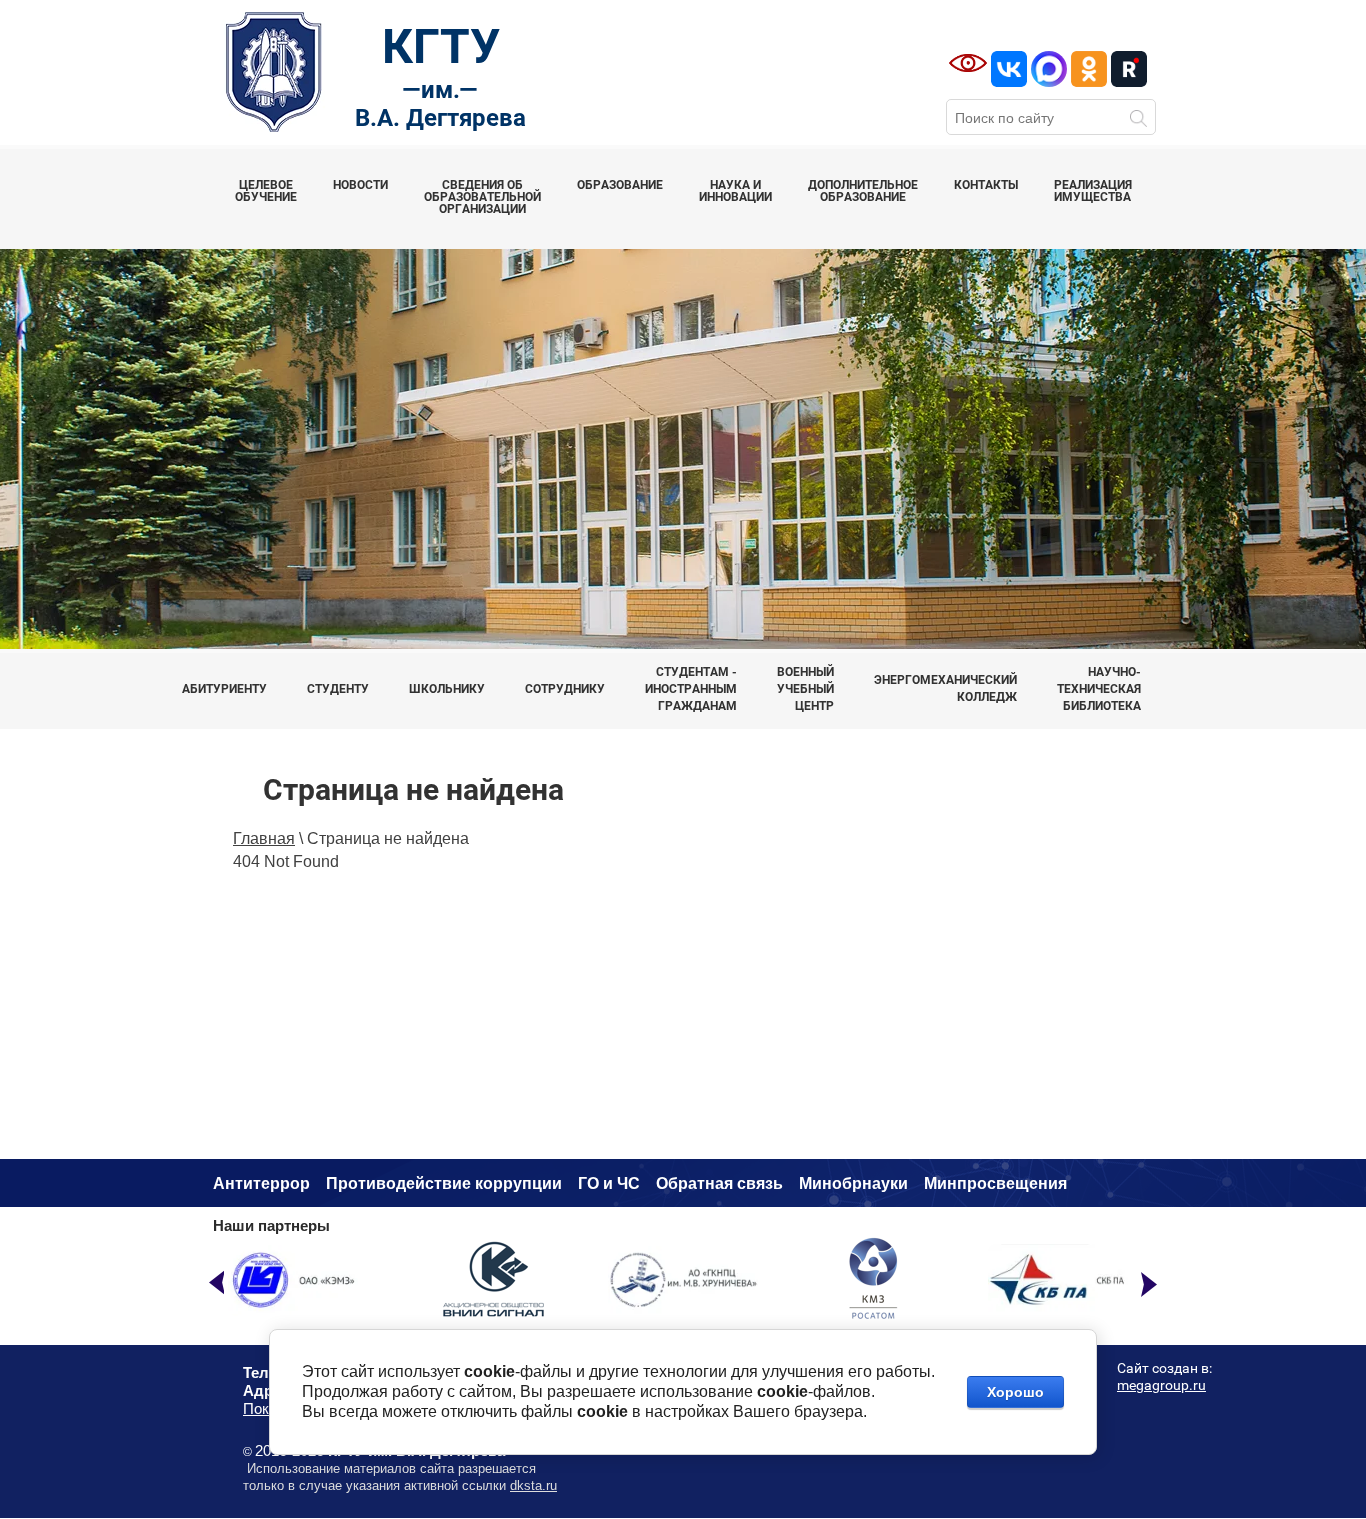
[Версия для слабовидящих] (968, 63)
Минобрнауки (853, 1183)
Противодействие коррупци (439, 1183)
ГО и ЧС (609, 1183)
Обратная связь (719, 1183)
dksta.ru (533, 1485)
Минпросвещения (995, 1183)
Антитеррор (261, 1183)
